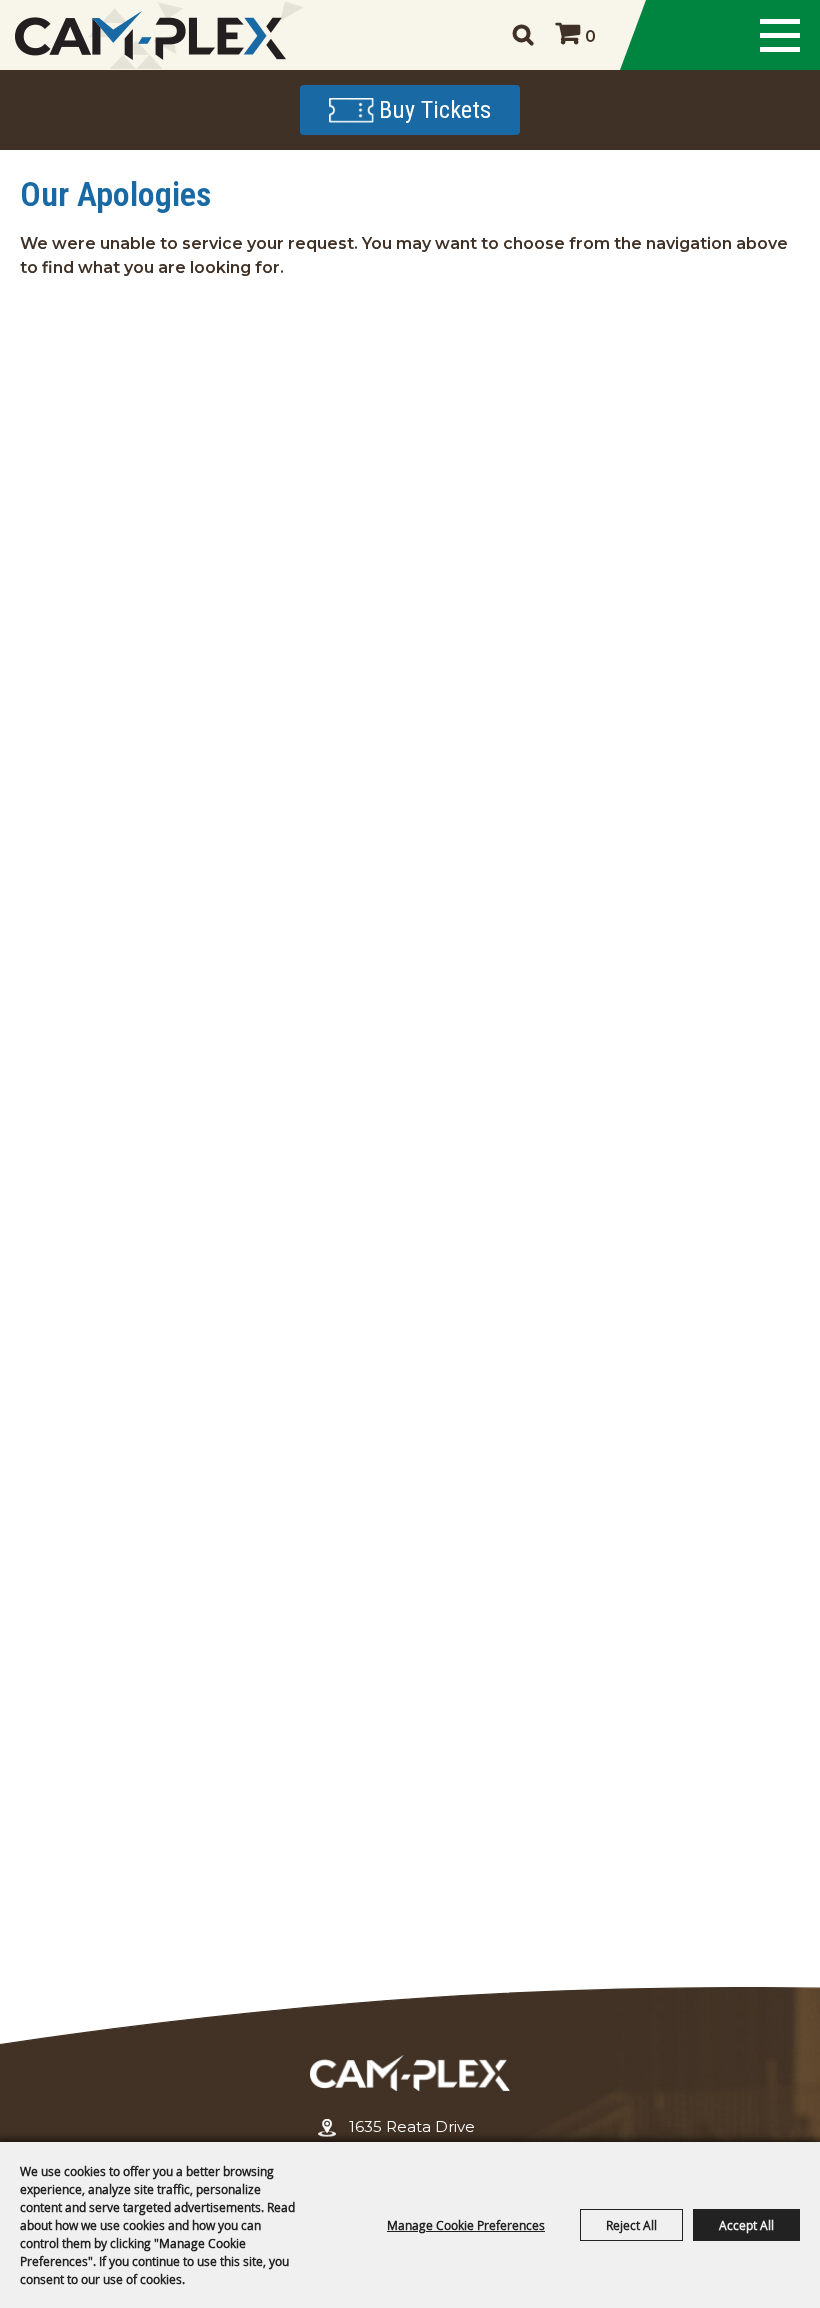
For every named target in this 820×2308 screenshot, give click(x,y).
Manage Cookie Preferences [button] (466, 2225)
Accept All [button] (746, 2225)
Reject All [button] (631, 2225)
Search (522, 35)
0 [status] (590, 36)
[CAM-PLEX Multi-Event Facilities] (150, 35)
